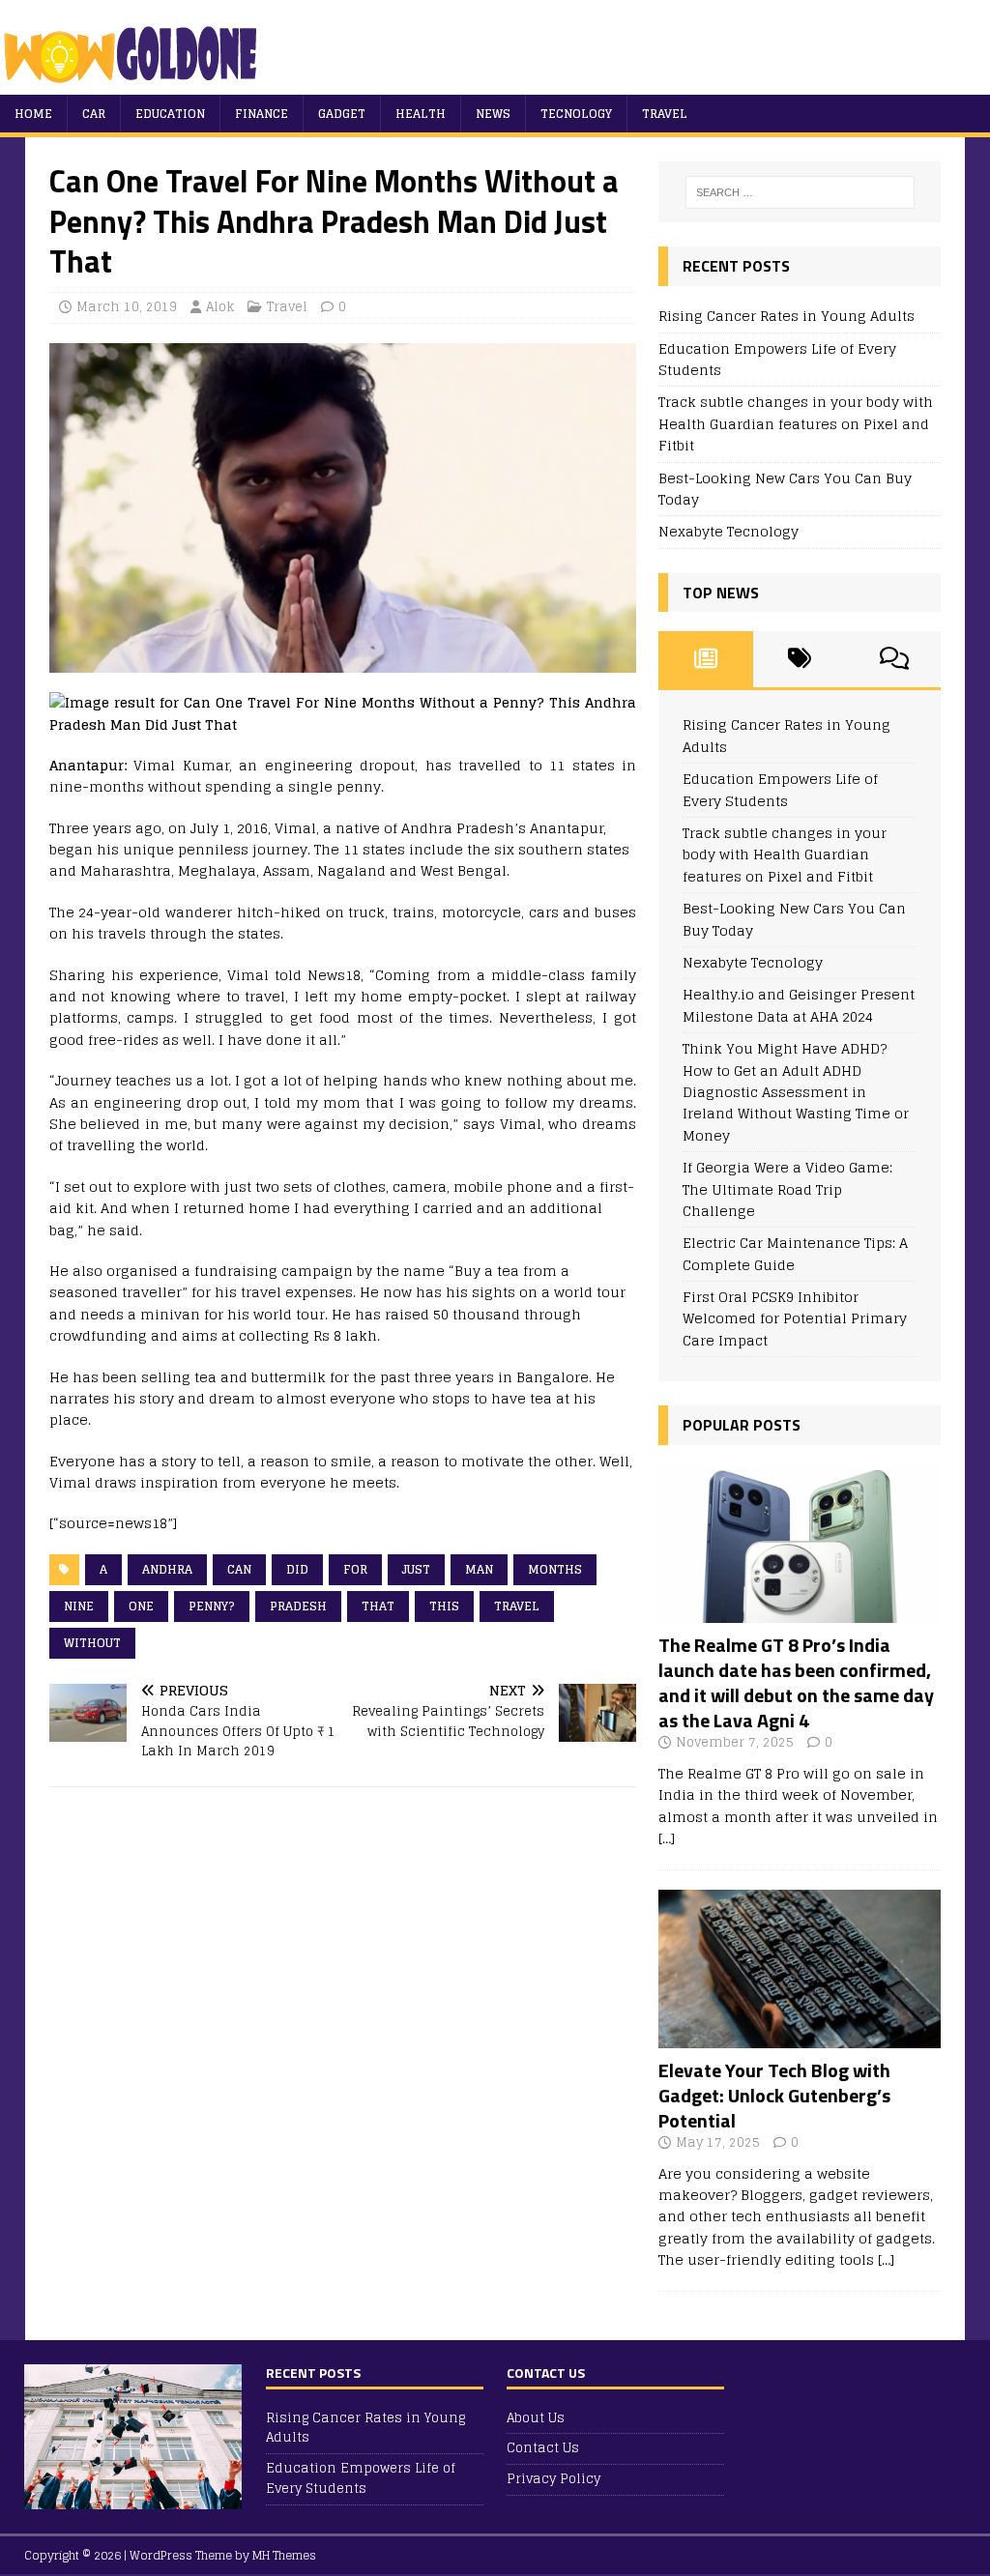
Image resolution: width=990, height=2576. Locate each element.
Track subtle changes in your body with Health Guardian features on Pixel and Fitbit (796, 423)
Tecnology (576, 114)
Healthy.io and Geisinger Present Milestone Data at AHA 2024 (799, 1005)
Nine (79, 1606)
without (92, 1643)
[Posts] (705, 659)
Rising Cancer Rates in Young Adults (786, 316)
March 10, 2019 (127, 307)
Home (33, 114)
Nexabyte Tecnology (728, 531)
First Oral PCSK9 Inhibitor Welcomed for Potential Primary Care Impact (795, 1318)
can (239, 1569)
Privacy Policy (553, 2479)
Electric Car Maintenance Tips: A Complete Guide (795, 1253)
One (141, 1606)
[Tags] (800, 659)
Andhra (167, 1569)
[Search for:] (800, 192)
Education (170, 114)
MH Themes (284, 2555)
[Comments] (894, 659)
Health (421, 114)
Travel (665, 114)
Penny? (212, 1606)
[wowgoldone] (135, 84)
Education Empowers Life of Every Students (777, 359)
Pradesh (298, 1606)
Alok (220, 307)
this (444, 1606)
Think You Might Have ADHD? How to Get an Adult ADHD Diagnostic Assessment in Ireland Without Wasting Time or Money (796, 1092)
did (297, 1569)
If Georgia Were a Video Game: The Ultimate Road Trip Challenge (787, 1189)
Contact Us (543, 2448)
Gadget (342, 114)
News (493, 114)
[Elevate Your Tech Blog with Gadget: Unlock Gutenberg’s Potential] (800, 2036)
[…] (667, 1838)
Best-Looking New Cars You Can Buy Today (785, 489)
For (355, 1569)
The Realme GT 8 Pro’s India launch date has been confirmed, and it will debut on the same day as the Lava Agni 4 (796, 1682)
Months (555, 1569)
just (416, 1569)
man (479, 1569)
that (378, 1606)
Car (94, 114)
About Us (536, 2419)
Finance (262, 114)
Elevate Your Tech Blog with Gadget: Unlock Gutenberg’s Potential (774, 2095)
